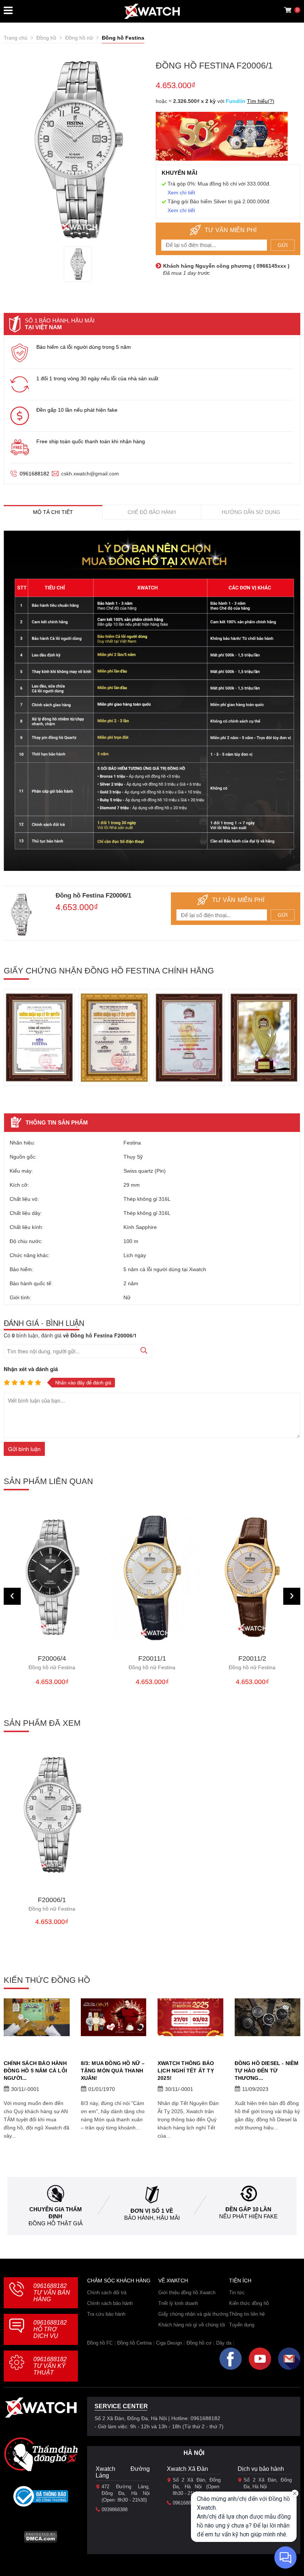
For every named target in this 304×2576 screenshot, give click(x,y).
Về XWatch (173, 2281)
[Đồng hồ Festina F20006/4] (52, 1577)
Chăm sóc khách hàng (119, 2281)
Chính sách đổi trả (107, 2293)
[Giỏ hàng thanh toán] (288, 10)
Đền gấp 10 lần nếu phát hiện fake (77, 410)
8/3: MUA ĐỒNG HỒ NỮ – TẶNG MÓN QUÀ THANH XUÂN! (113, 2071)
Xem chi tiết (181, 193)
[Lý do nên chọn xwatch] (152, 701)
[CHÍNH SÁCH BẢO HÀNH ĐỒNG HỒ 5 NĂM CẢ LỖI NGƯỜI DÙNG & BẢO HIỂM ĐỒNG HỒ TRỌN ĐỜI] (37, 2017)
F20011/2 (252, 1663)
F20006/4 (52, 1663)
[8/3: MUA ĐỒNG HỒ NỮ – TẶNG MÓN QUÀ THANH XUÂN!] (114, 2017)
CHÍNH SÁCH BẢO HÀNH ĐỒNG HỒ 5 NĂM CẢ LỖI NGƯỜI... (35, 2071)
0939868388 (115, 2510)
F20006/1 (52, 1904)
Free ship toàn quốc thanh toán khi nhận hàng (91, 441)
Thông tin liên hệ (247, 2314)
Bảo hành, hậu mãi (152, 2218)
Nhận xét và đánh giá (31, 1369)
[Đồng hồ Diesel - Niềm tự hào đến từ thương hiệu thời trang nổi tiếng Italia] (268, 2017)
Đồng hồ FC (100, 2343)
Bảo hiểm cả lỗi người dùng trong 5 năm (84, 347)
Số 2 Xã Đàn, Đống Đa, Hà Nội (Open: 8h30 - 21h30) (197, 2487)
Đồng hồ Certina (134, 2343)
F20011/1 (152, 1663)
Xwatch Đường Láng (123, 2472)
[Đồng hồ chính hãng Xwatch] (152, 11)
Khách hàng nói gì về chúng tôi (192, 2325)
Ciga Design (169, 2343)
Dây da (224, 2343)
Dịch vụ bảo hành (261, 2469)
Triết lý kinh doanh (178, 2303)
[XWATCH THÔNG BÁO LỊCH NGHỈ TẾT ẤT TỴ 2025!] (191, 2017)
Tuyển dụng (242, 2325)
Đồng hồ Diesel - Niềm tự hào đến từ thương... (267, 2071)
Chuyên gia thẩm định (56, 2213)
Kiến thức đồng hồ (249, 2303)
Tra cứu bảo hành (106, 2314)
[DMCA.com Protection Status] (41, 2539)
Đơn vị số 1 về (152, 2211)
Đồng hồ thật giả (56, 2223)
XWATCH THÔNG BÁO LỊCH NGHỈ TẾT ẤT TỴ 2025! (186, 2071)
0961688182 (34, 474)
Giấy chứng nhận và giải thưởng (193, 2314)
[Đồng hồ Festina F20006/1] (78, 264)
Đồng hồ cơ (199, 2343)
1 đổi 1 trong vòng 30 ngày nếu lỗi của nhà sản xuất (97, 378)
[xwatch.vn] (41, 2410)
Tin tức (237, 2293)
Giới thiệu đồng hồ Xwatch (187, 2293)
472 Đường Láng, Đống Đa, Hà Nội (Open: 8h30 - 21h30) (126, 2493)
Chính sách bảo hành (110, 2303)
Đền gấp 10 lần (248, 2209)
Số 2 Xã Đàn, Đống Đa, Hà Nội (268, 2483)
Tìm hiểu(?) (261, 101)
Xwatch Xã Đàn (187, 2469)
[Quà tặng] (222, 138)
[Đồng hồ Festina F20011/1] (152, 1577)
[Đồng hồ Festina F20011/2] (252, 1577)
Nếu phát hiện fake (248, 2216)
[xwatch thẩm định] (41, 2454)
